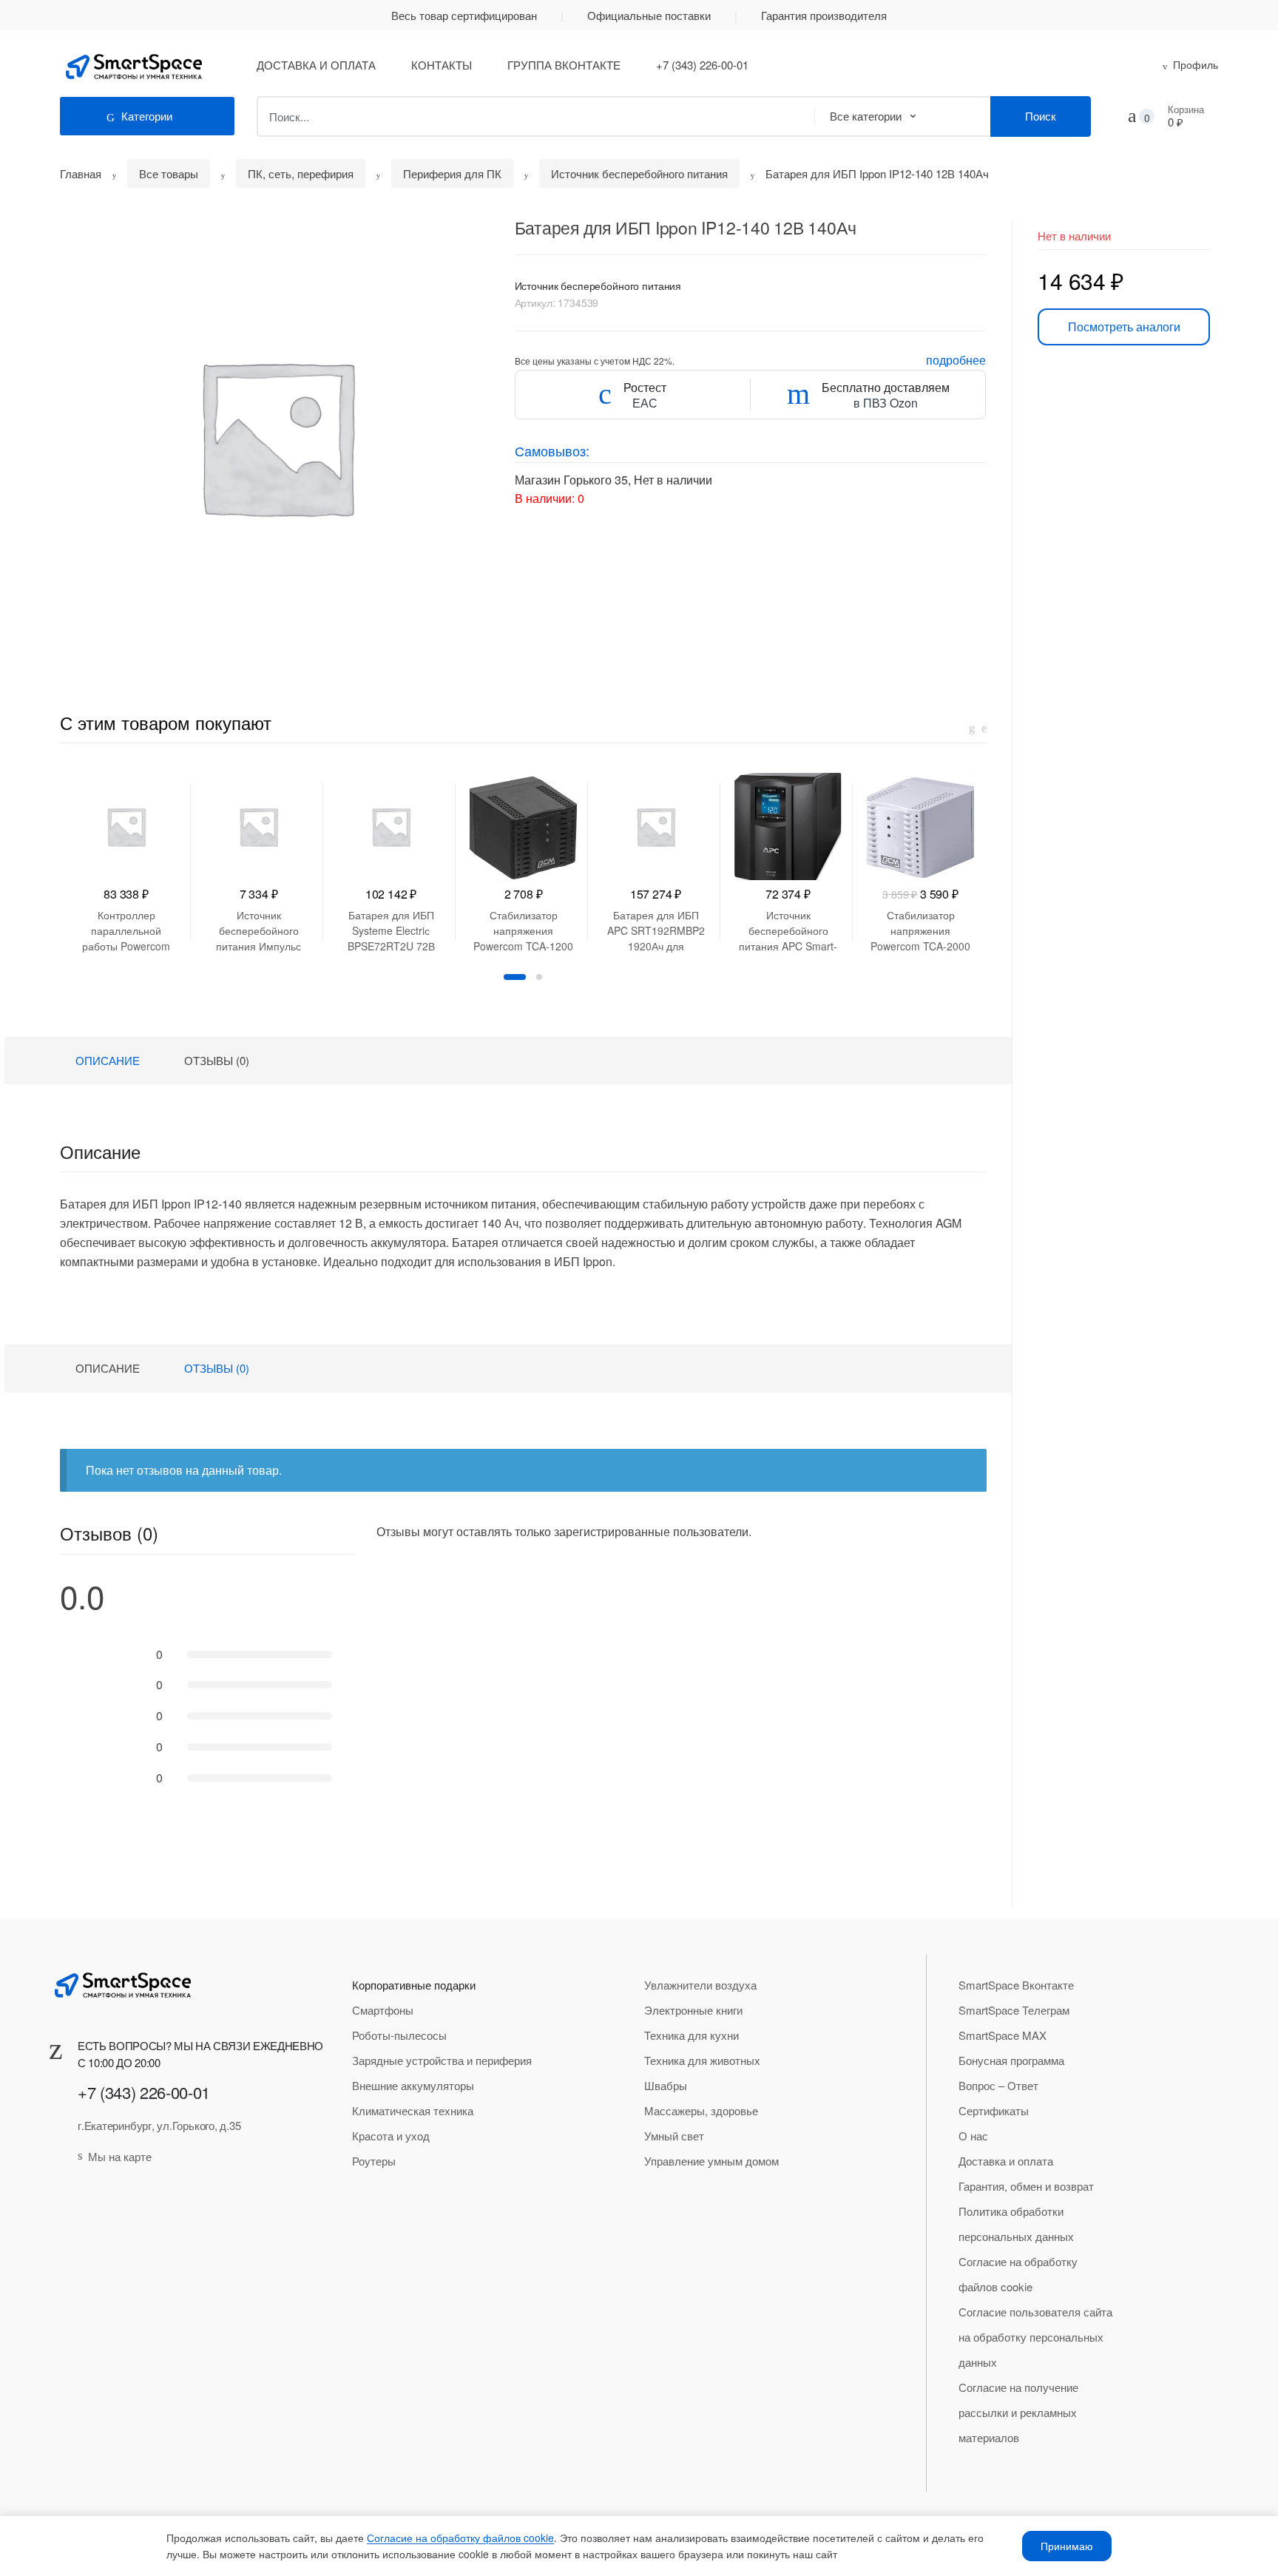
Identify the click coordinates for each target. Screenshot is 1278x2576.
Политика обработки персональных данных (1016, 2224)
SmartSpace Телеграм (1014, 2010)
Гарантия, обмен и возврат (1026, 2186)
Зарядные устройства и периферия (442, 2060)
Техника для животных (702, 2060)
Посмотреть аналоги (1124, 327)
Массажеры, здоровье (701, 2110)
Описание (108, 1060)
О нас (973, 2136)
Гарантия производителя (824, 15)
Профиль (1196, 64)
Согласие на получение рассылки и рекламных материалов (1018, 2412)
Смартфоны (383, 2010)
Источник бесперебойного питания (639, 173)
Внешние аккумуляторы (413, 2085)
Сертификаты (994, 2110)
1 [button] (515, 977)
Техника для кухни (692, 2035)
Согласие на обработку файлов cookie (1018, 2274)
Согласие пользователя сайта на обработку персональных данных (1035, 2337)
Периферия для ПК (452, 173)
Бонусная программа (1011, 2060)
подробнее (956, 360)
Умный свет (674, 2136)
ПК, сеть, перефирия (301, 173)
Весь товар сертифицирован (464, 15)
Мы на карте (120, 2156)
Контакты (442, 65)
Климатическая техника (413, 2110)
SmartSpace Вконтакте (1016, 1985)
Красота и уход (391, 2136)
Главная (81, 173)
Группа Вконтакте (564, 65)
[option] (276, 436)
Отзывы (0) (217, 1060)
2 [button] (539, 977)
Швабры (666, 2085)
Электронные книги (693, 2010)
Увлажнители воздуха (700, 1985)
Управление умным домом (711, 2161)
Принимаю (1067, 2546)
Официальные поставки (649, 15)
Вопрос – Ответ (998, 2085)
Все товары (169, 173)
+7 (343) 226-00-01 (702, 65)
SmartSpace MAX (1003, 2035)
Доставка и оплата (316, 65)
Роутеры (374, 2161)
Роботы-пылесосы (399, 2035)
